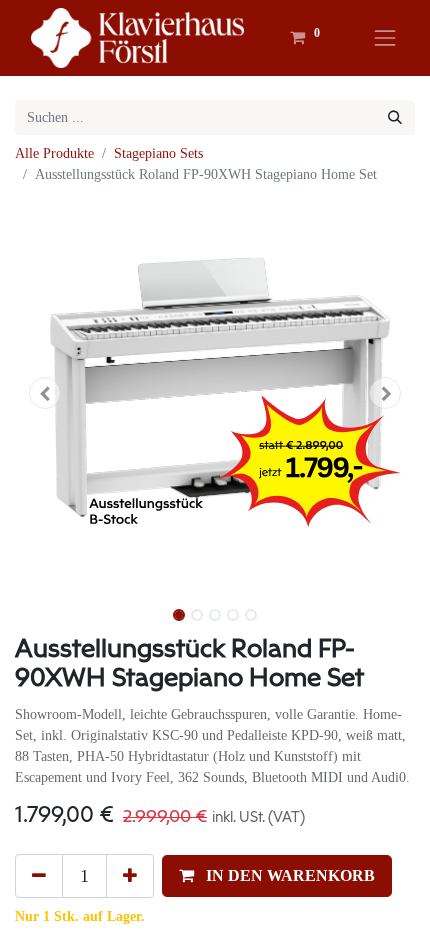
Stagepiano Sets (158, 153)
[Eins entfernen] (39, 876)
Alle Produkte (54, 153)
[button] (45, 393)
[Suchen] (395, 117)
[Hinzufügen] (130, 876)
